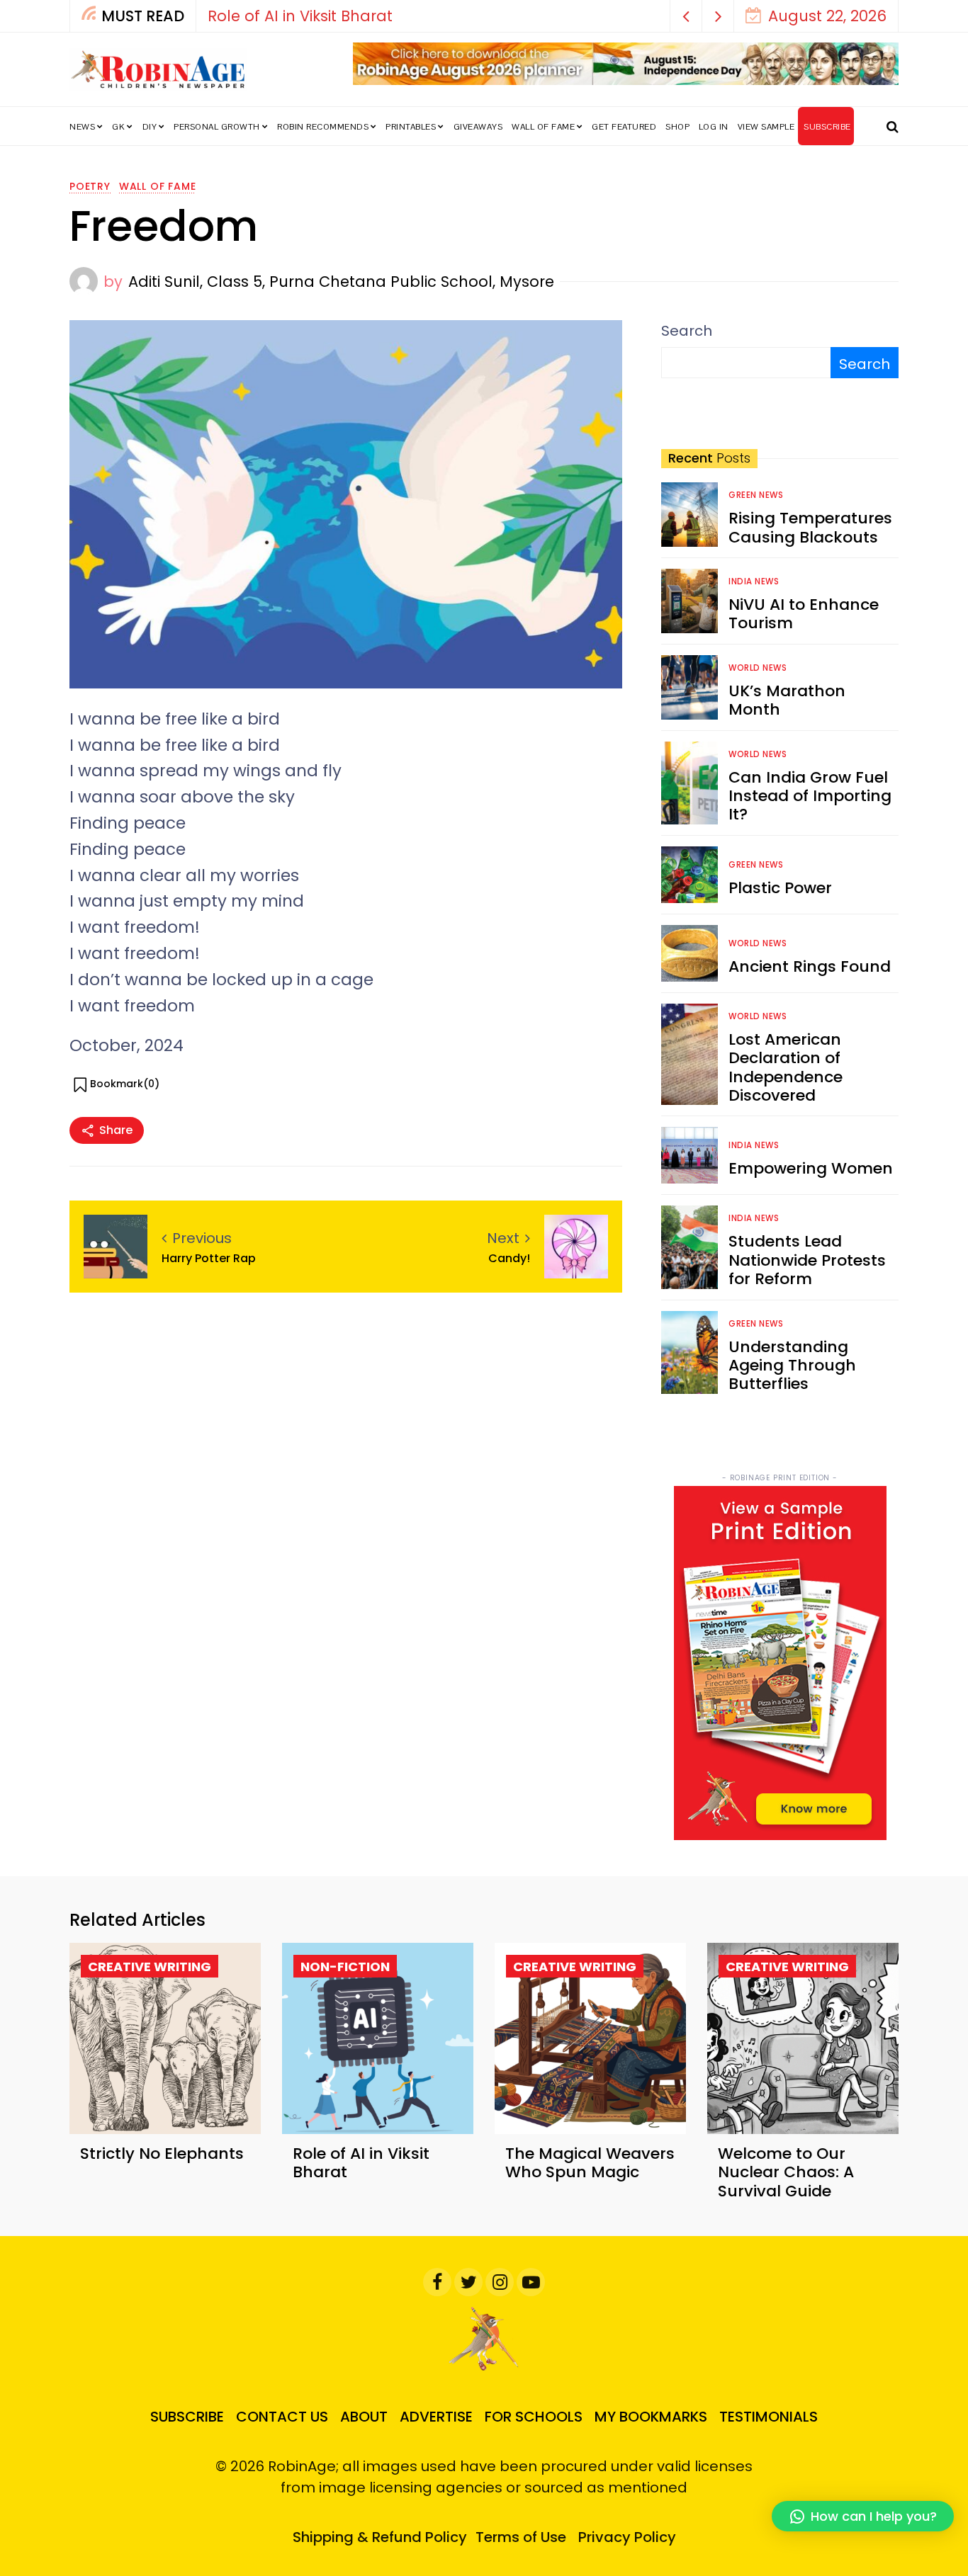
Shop (677, 127)
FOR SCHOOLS (534, 2417)
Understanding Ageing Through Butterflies (792, 1366)
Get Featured (624, 127)
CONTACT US (282, 2417)
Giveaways (478, 127)
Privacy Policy (627, 2537)
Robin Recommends (323, 127)
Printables (411, 127)
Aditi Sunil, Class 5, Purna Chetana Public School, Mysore (341, 282)
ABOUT (364, 2417)
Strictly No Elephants (162, 2154)
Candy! (509, 1258)
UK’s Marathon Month (787, 700)
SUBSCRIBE (827, 127)
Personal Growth (217, 127)
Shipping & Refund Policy (380, 2537)
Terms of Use (521, 2537)
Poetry (90, 186)
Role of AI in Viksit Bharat (300, 16)
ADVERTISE (436, 2417)
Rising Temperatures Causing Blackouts (810, 527)
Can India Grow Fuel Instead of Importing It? (810, 796)
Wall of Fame (543, 127)
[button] (686, 16)
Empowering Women (811, 1168)
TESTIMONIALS (769, 2417)
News (82, 127)
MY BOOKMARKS (651, 2417)
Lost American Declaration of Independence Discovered (786, 1067)
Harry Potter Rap (209, 1258)
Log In (714, 127)
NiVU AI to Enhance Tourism (804, 614)
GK (118, 127)
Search (687, 331)
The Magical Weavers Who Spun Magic (590, 2163)
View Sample (766, 127)
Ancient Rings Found (810, 966)
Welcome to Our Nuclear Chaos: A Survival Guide (786, 2172)
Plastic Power (780, 888)
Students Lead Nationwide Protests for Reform (807, 1260)
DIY (150, 127)
